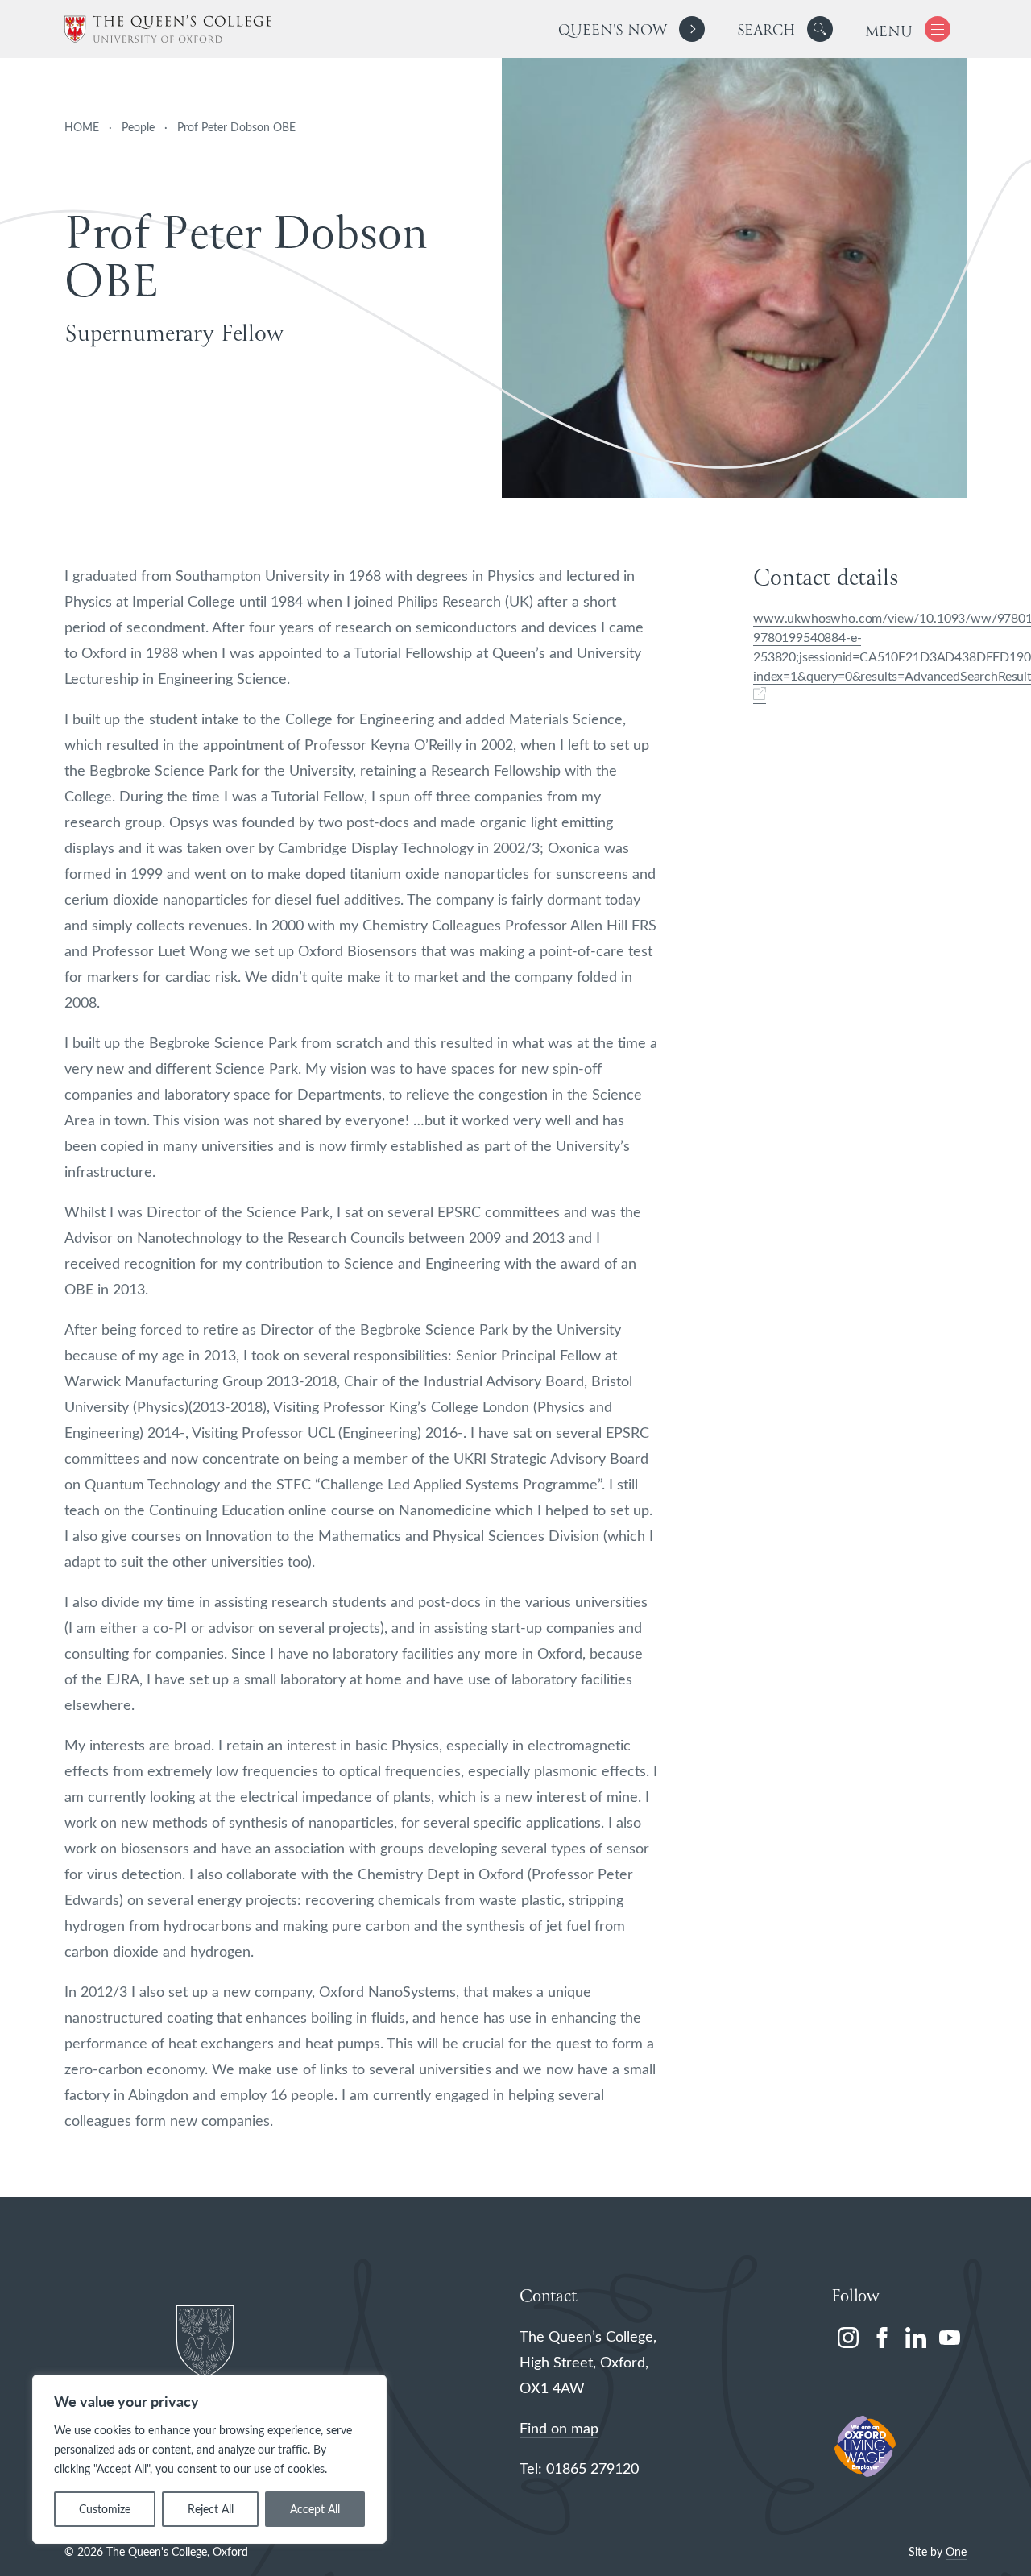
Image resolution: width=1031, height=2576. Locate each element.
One (956, 2551)
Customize (105, 2509)
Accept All (315, 2509)
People (138, 127)
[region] (209, 2459)
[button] (820, 29)
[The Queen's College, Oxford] (168, 29)
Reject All (211, 2509)
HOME (82, 127)
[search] (785, 29)
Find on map (559, 2428)
